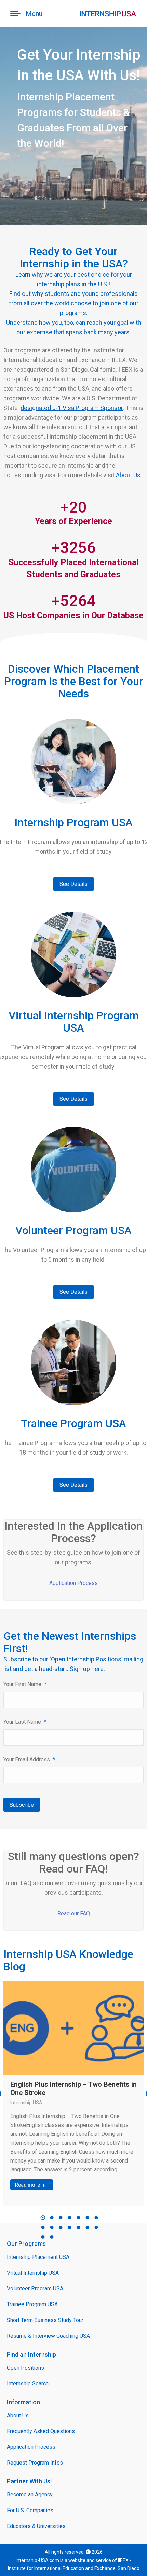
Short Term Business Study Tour (45, 2320)
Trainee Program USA (32, 2304)
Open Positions (25, 2368)
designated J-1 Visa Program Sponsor (72, 408)
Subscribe (22, 1805)
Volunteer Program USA (35, 2289)
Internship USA (26, 2103)
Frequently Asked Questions (41, 2431)
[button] (43, 2218)
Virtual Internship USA (33, 2273)
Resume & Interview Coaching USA (48, 2336)
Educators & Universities (36, 2526)
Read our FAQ (74, 1913)
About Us (128, 475)
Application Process (73, 1583)
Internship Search (28, 2384)
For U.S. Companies (30, 2510)
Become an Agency (30, 2495)
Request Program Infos (35, 2463)
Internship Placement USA (38, 2257)
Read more (28, 2185)
